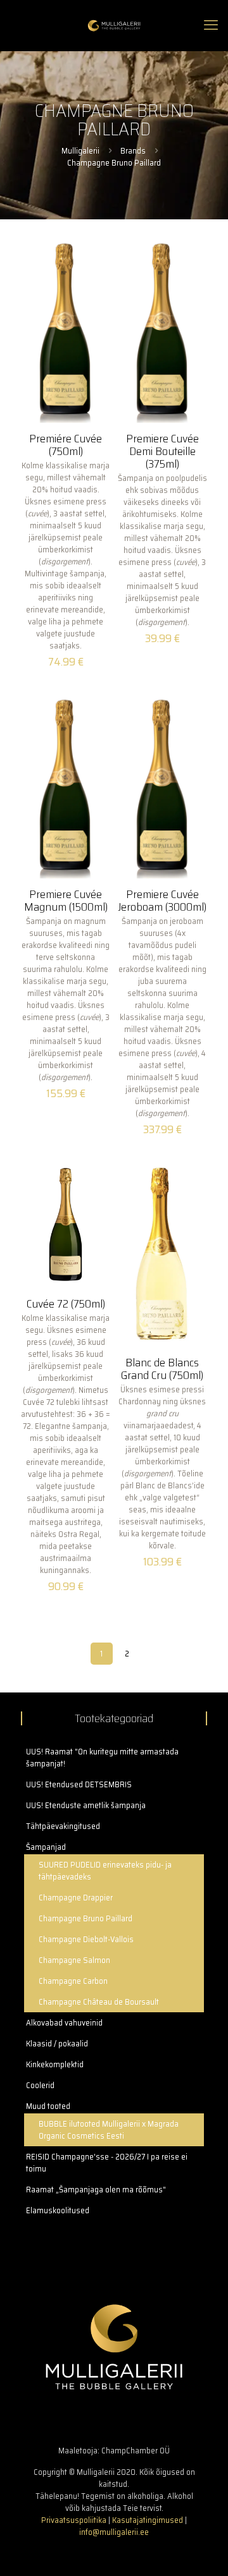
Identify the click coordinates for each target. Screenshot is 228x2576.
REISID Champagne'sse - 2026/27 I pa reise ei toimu (107, 2163)
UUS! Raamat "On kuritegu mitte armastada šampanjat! (102, 1758)
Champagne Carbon (73, 1981)
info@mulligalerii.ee (114, 2532)
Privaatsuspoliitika (74, 2520)
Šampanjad (46, 1847)
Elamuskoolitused (58, 2210)
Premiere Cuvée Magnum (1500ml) (66, 901)
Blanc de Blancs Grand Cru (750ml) (162, 1369)
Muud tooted (48, 2106)
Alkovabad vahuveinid (64, 2023)
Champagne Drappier (76, 1898)
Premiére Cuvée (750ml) (66, 445)
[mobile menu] (211, 25)
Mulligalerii (80, 151)
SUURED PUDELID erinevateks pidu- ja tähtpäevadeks (105, 1871)
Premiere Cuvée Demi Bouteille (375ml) (162, 451)
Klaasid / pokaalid (57, 2044)
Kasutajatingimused (148, 2520)
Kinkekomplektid (55, 2064)
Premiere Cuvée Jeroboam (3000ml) (162, 901)
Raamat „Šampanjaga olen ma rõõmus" (96, 2190)
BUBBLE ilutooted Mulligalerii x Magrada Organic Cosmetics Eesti (109, 2130)
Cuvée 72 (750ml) (66, 1304)
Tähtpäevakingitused (63, 1826)
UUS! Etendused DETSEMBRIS (79, 1784)
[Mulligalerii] (114, 25)
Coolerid (40, 2085)
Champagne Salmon (74, 1960)
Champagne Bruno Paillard (85, 1918)
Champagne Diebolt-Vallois (86, 1939)
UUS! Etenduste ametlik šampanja (86, 1805)
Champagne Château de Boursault (99, 2002)
